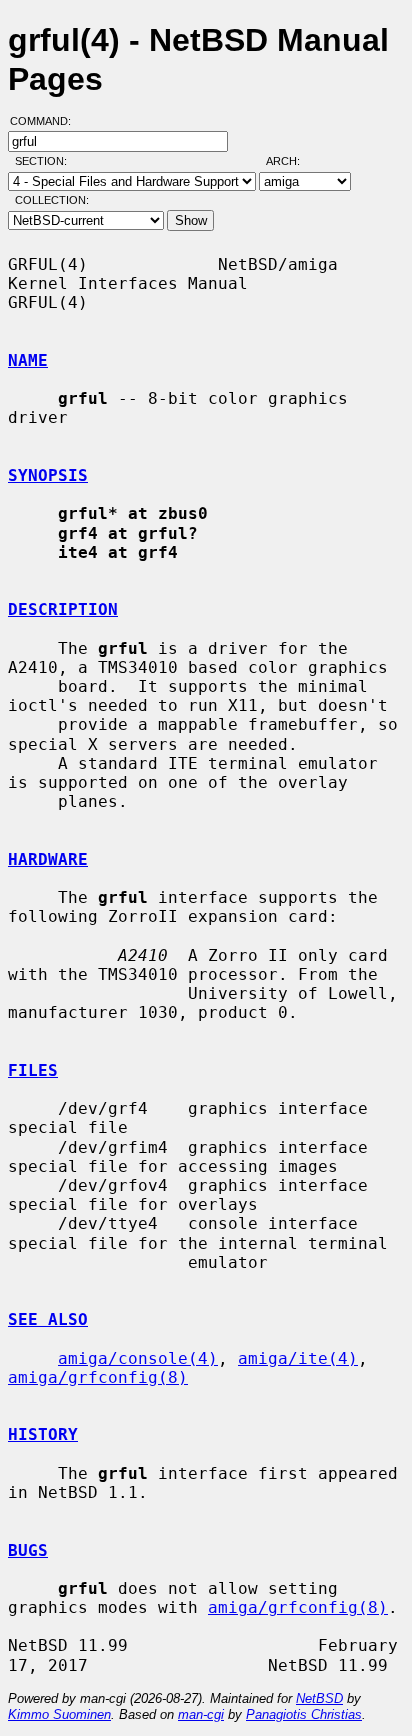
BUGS (28, 1550)
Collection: (52, 200)
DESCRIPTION (63, 609)
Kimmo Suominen (59, 1714)
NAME (28, 360)
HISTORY (43, 1434)
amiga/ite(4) (298, 1358)
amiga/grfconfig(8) (98, 1377)
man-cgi (201, 1714)
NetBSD (319, 1698)
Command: (46, 121)
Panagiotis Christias (304, 1714)
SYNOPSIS (48, 475)
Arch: (292, 161)
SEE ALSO (48, 1319)
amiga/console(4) (138, 1358)
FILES (33, 1070)
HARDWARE (48, 859)
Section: (45, 161)
